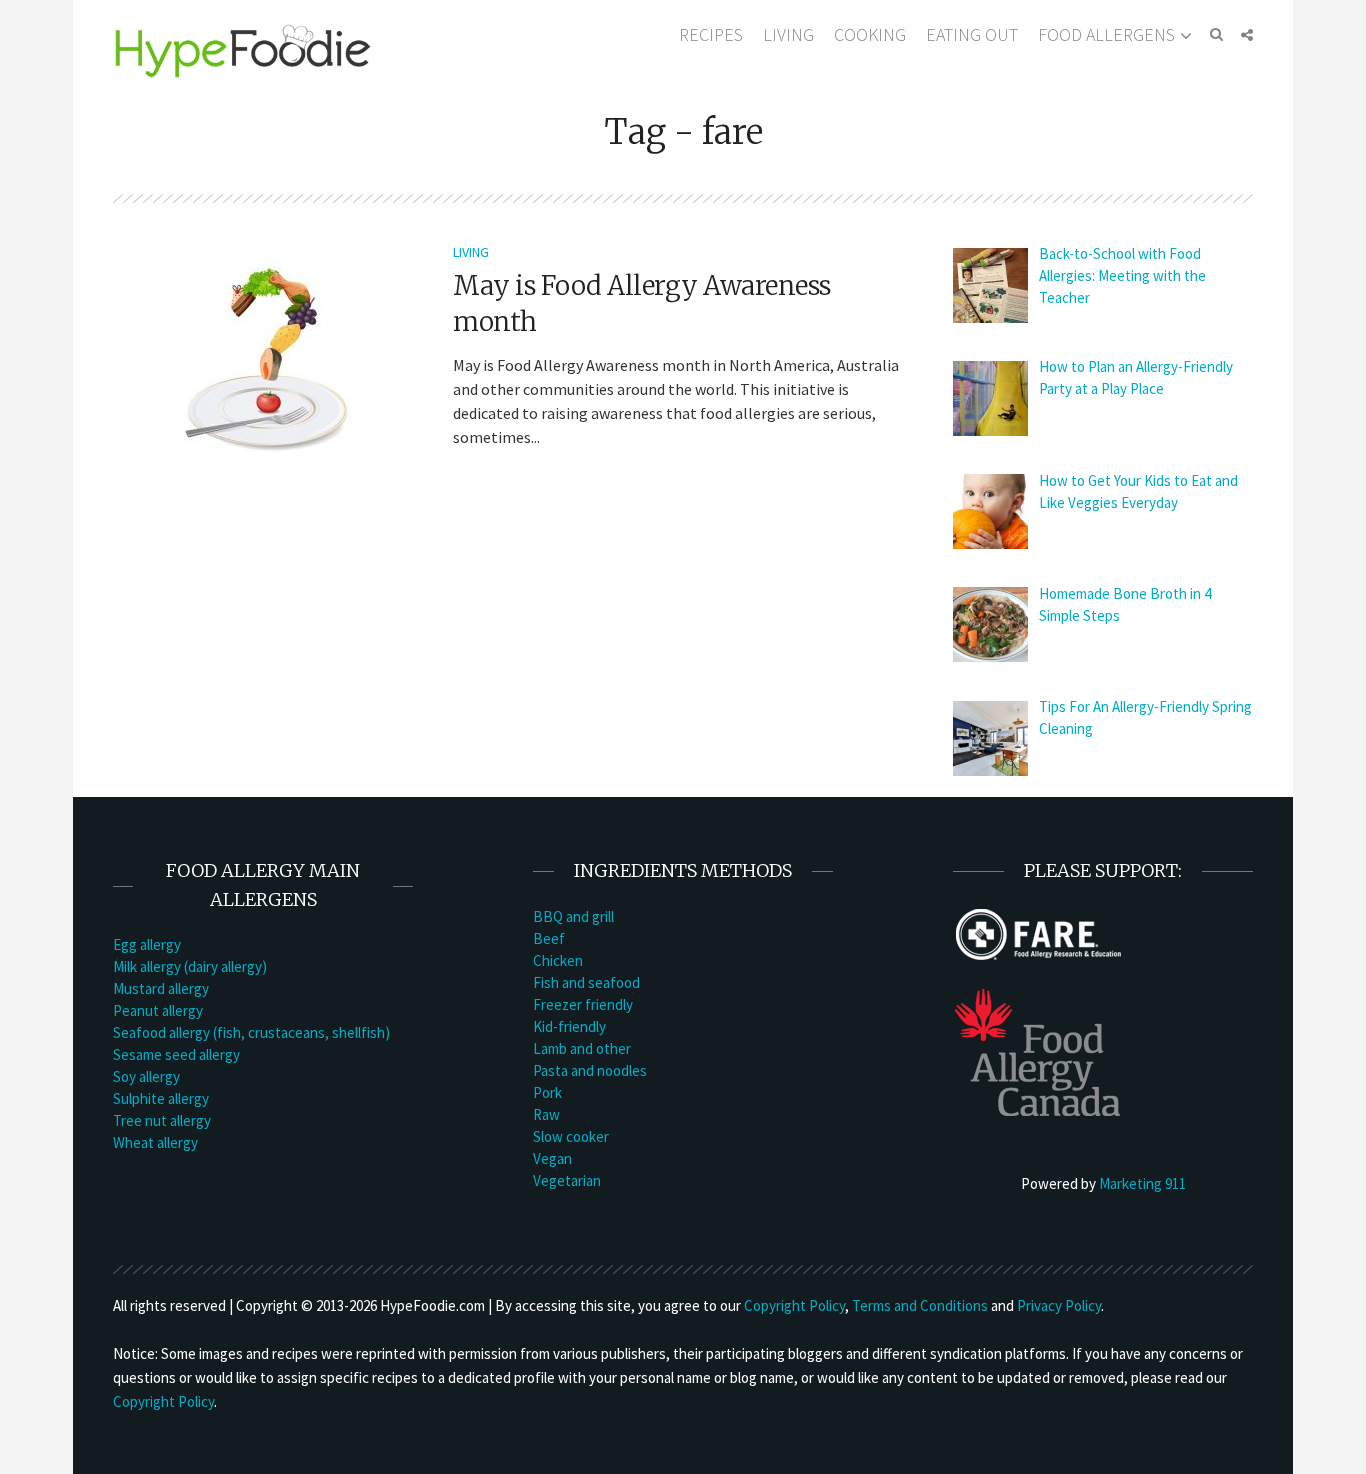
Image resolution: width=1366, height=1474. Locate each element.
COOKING (870, 34)
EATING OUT (972, 34)
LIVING (788, 34)
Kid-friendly (569, 1026)
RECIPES (711, 34)
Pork (547, 1092)
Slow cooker (571, 1136)
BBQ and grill (573, 916)
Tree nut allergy (162, 1120)
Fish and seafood (586, 982)
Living (471, 252)
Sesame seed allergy (176, 1054)
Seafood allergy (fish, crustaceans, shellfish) (251, 1032)
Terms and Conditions (920, 1305)
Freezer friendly (583, 1004)
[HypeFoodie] (243, 49)
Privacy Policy (1059, 1305)
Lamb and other (582, 1048)
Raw (546, 1114)
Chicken (558, 960)
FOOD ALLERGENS (1106, 34)
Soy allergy (146, 1076)
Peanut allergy (158, 1010)
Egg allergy (147, 944)
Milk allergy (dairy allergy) (190, 966)
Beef (549, 938)
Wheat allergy (155, 1142)
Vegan (552, 1158)
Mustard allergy (161, 988)
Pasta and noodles (590, 1070)
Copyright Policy (794, 1305)
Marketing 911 (1142, 1183)
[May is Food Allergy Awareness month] (268, 357)
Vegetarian (567, 1180)
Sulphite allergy (161, 1098)
